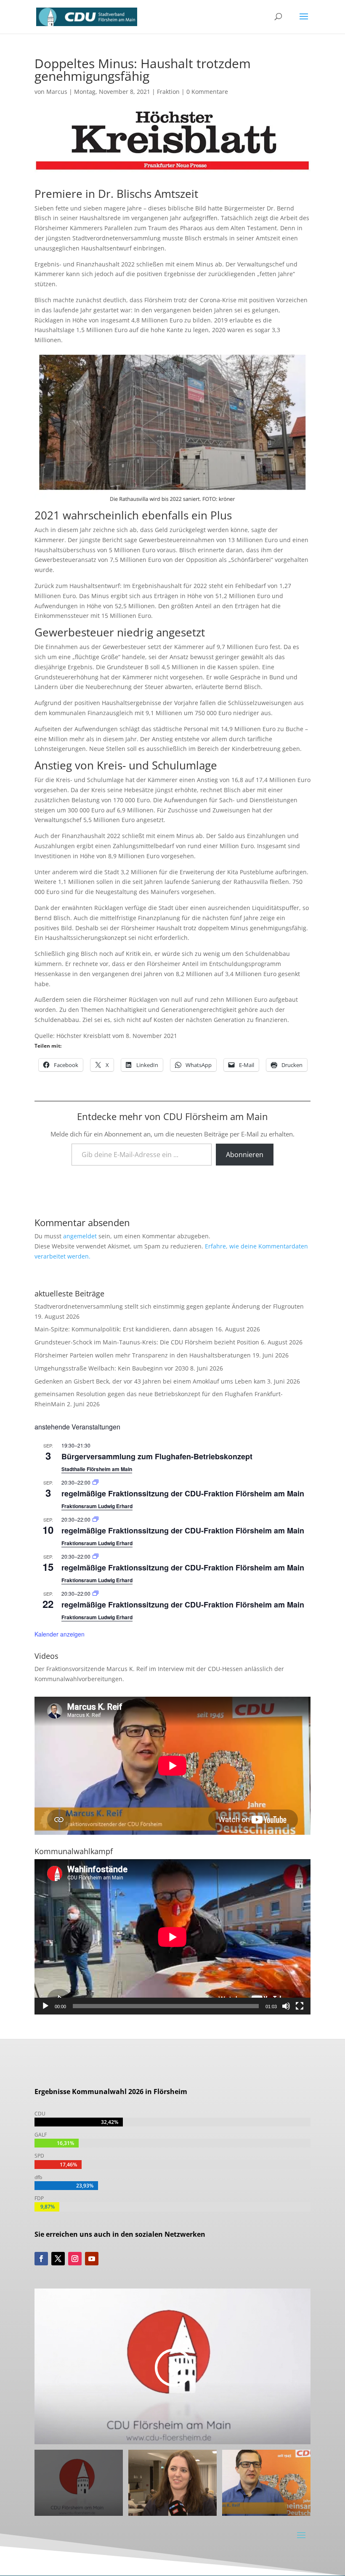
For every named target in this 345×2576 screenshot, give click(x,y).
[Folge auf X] (58, 2259)
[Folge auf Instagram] (75, 2259)
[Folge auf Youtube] (92, 2259)
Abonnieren (245, 1155)
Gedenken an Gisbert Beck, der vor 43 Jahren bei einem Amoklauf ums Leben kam (150, 1381)
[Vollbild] (300, 2006)
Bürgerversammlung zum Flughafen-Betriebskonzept (157, 1456)
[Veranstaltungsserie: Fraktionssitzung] (96, 1482)
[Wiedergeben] (45, 2006)
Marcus (57, 92)
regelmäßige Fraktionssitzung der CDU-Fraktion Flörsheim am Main (183, 1493)
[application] (172, 1937)
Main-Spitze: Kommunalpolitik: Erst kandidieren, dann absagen (124, 1329)
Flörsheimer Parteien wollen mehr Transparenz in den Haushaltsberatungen (143, 1355)
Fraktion (168, 92)
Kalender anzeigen (60, 1634)
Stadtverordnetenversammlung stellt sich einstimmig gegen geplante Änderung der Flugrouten (169, 1306)
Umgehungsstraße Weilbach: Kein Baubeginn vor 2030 (111, 1368)
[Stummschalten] (286, 2006)
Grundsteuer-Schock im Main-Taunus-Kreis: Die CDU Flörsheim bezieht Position (147, 1342)
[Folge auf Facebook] (41, 2259)
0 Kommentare (207, 92)
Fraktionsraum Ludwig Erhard (97, 1506)
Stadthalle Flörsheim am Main (97, 1469)
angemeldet (80, 1236)
